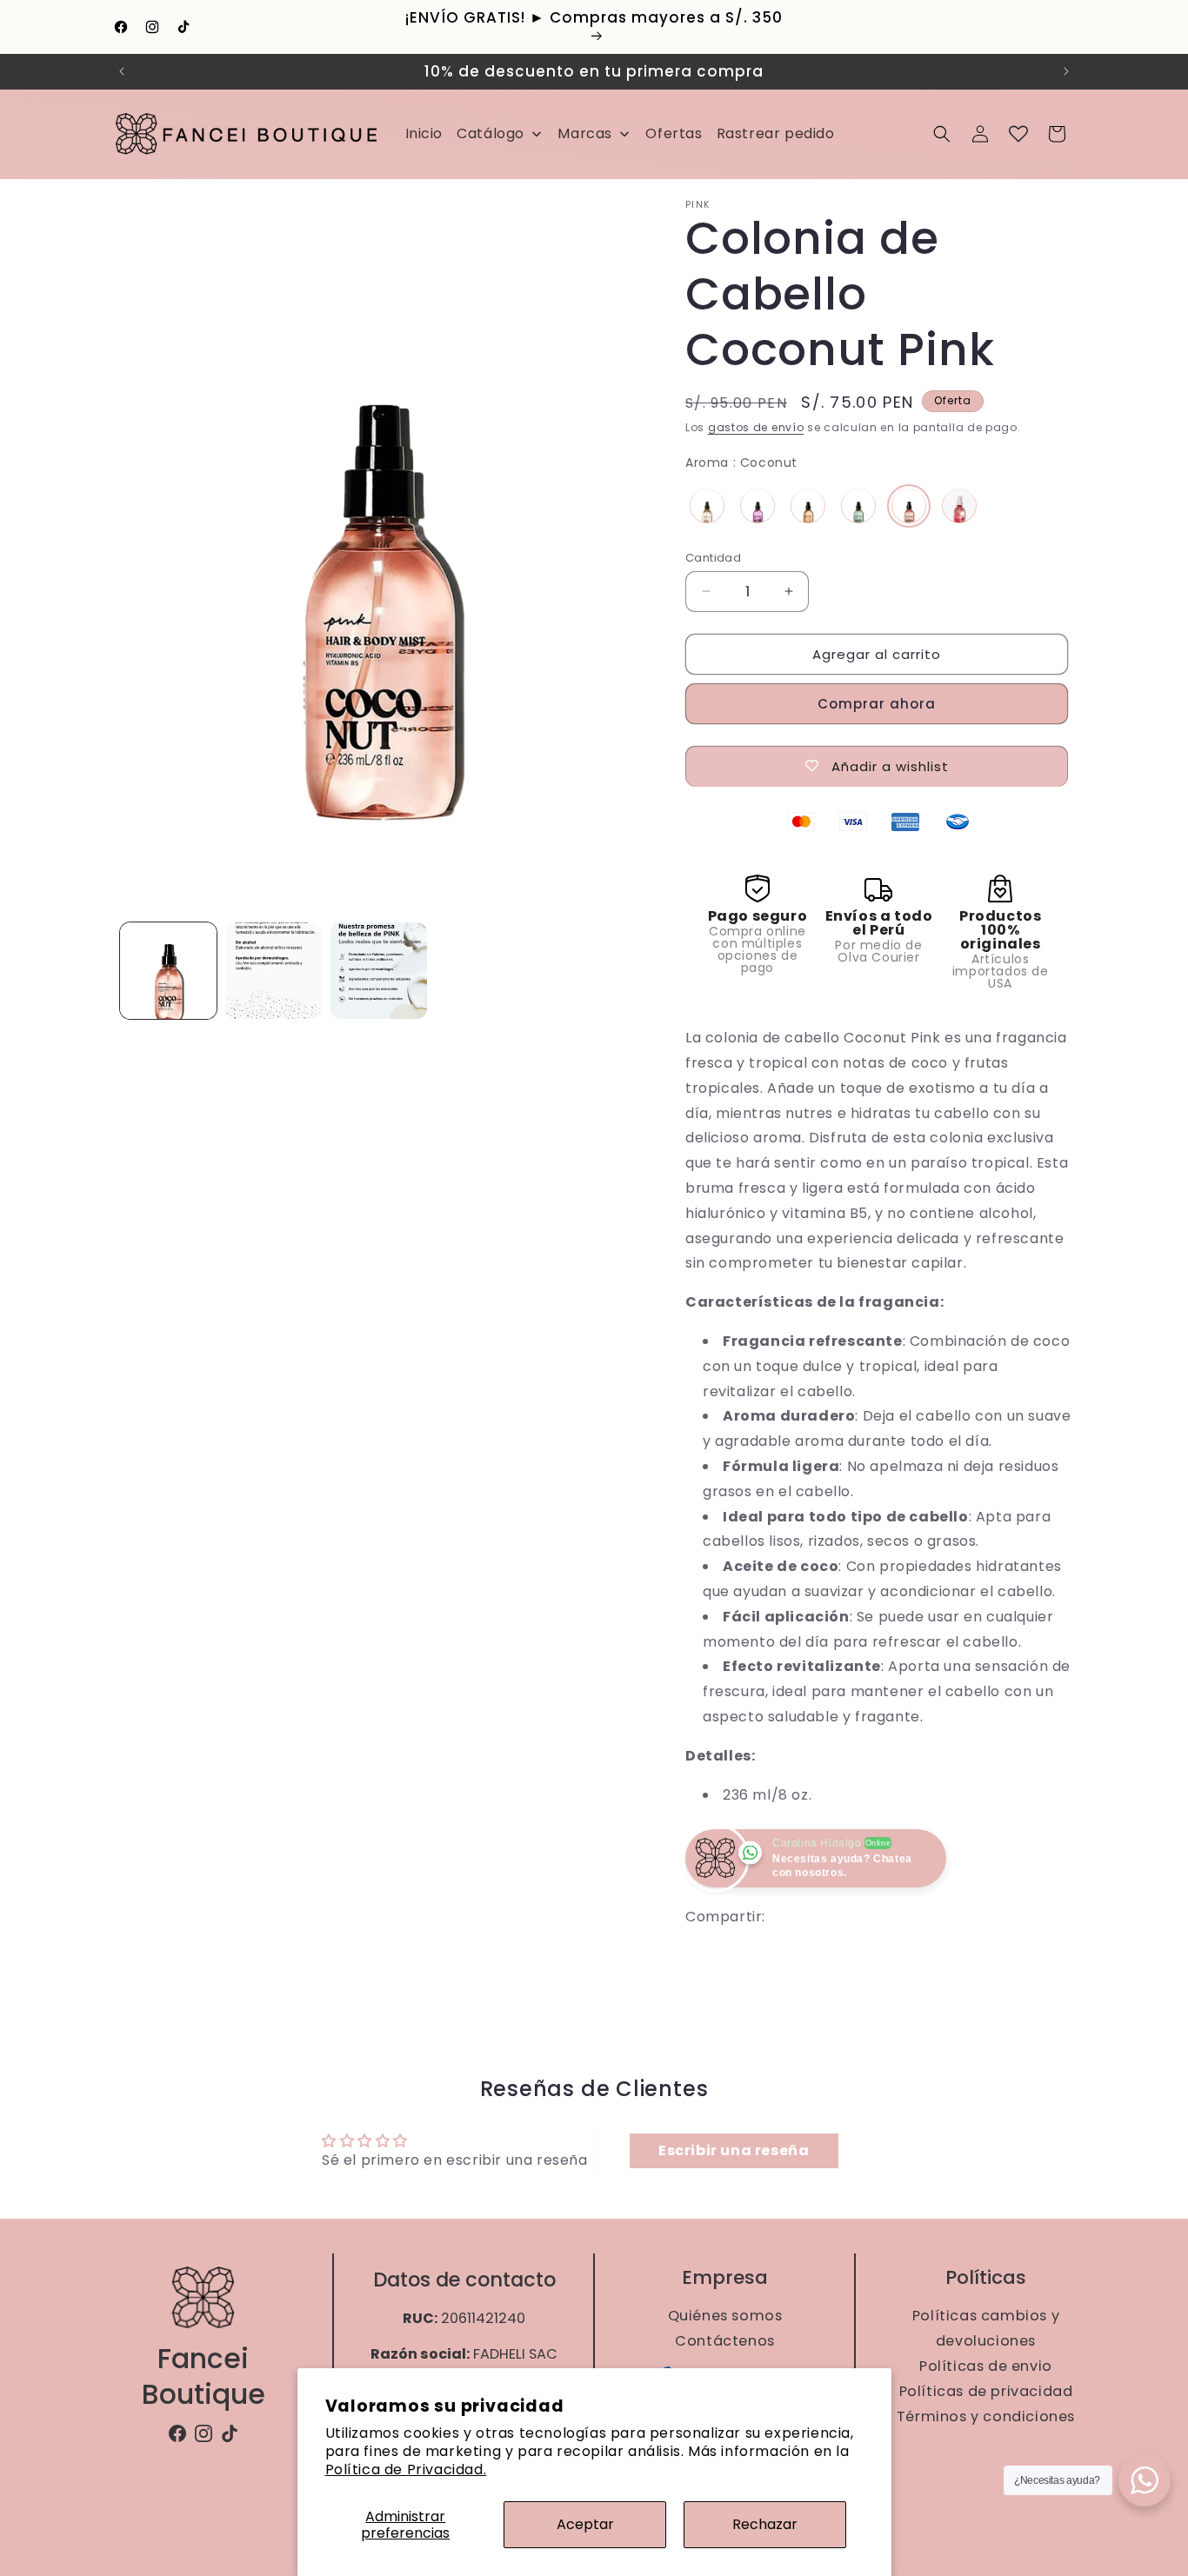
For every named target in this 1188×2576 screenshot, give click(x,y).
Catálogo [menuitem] (491, 133)
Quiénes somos (724, 2315)
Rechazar (765, 2524)
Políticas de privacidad (985, 2391)
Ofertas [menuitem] (674, 133)
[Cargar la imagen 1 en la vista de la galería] (168, 971)
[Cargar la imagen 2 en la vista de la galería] (274, 971)
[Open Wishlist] (1018, 134)
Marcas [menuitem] (585, 133)
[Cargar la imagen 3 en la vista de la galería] (379, 971)
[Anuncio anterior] (122, 71)
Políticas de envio (986, 2366)
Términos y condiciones (985, 2416)
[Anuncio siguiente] (1066, 71)
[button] (942, 134)
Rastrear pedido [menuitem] (776, 133)
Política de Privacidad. (406, 2469)
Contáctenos (725, 2341)
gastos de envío (756, 427)
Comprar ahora (877, 703)
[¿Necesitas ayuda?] (1145, 2480)
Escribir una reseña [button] (734, 2150)
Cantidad (713, 557)
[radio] (707, 505)
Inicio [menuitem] (424, 133)
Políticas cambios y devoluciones (985, 2327)
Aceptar (585, 2524)
